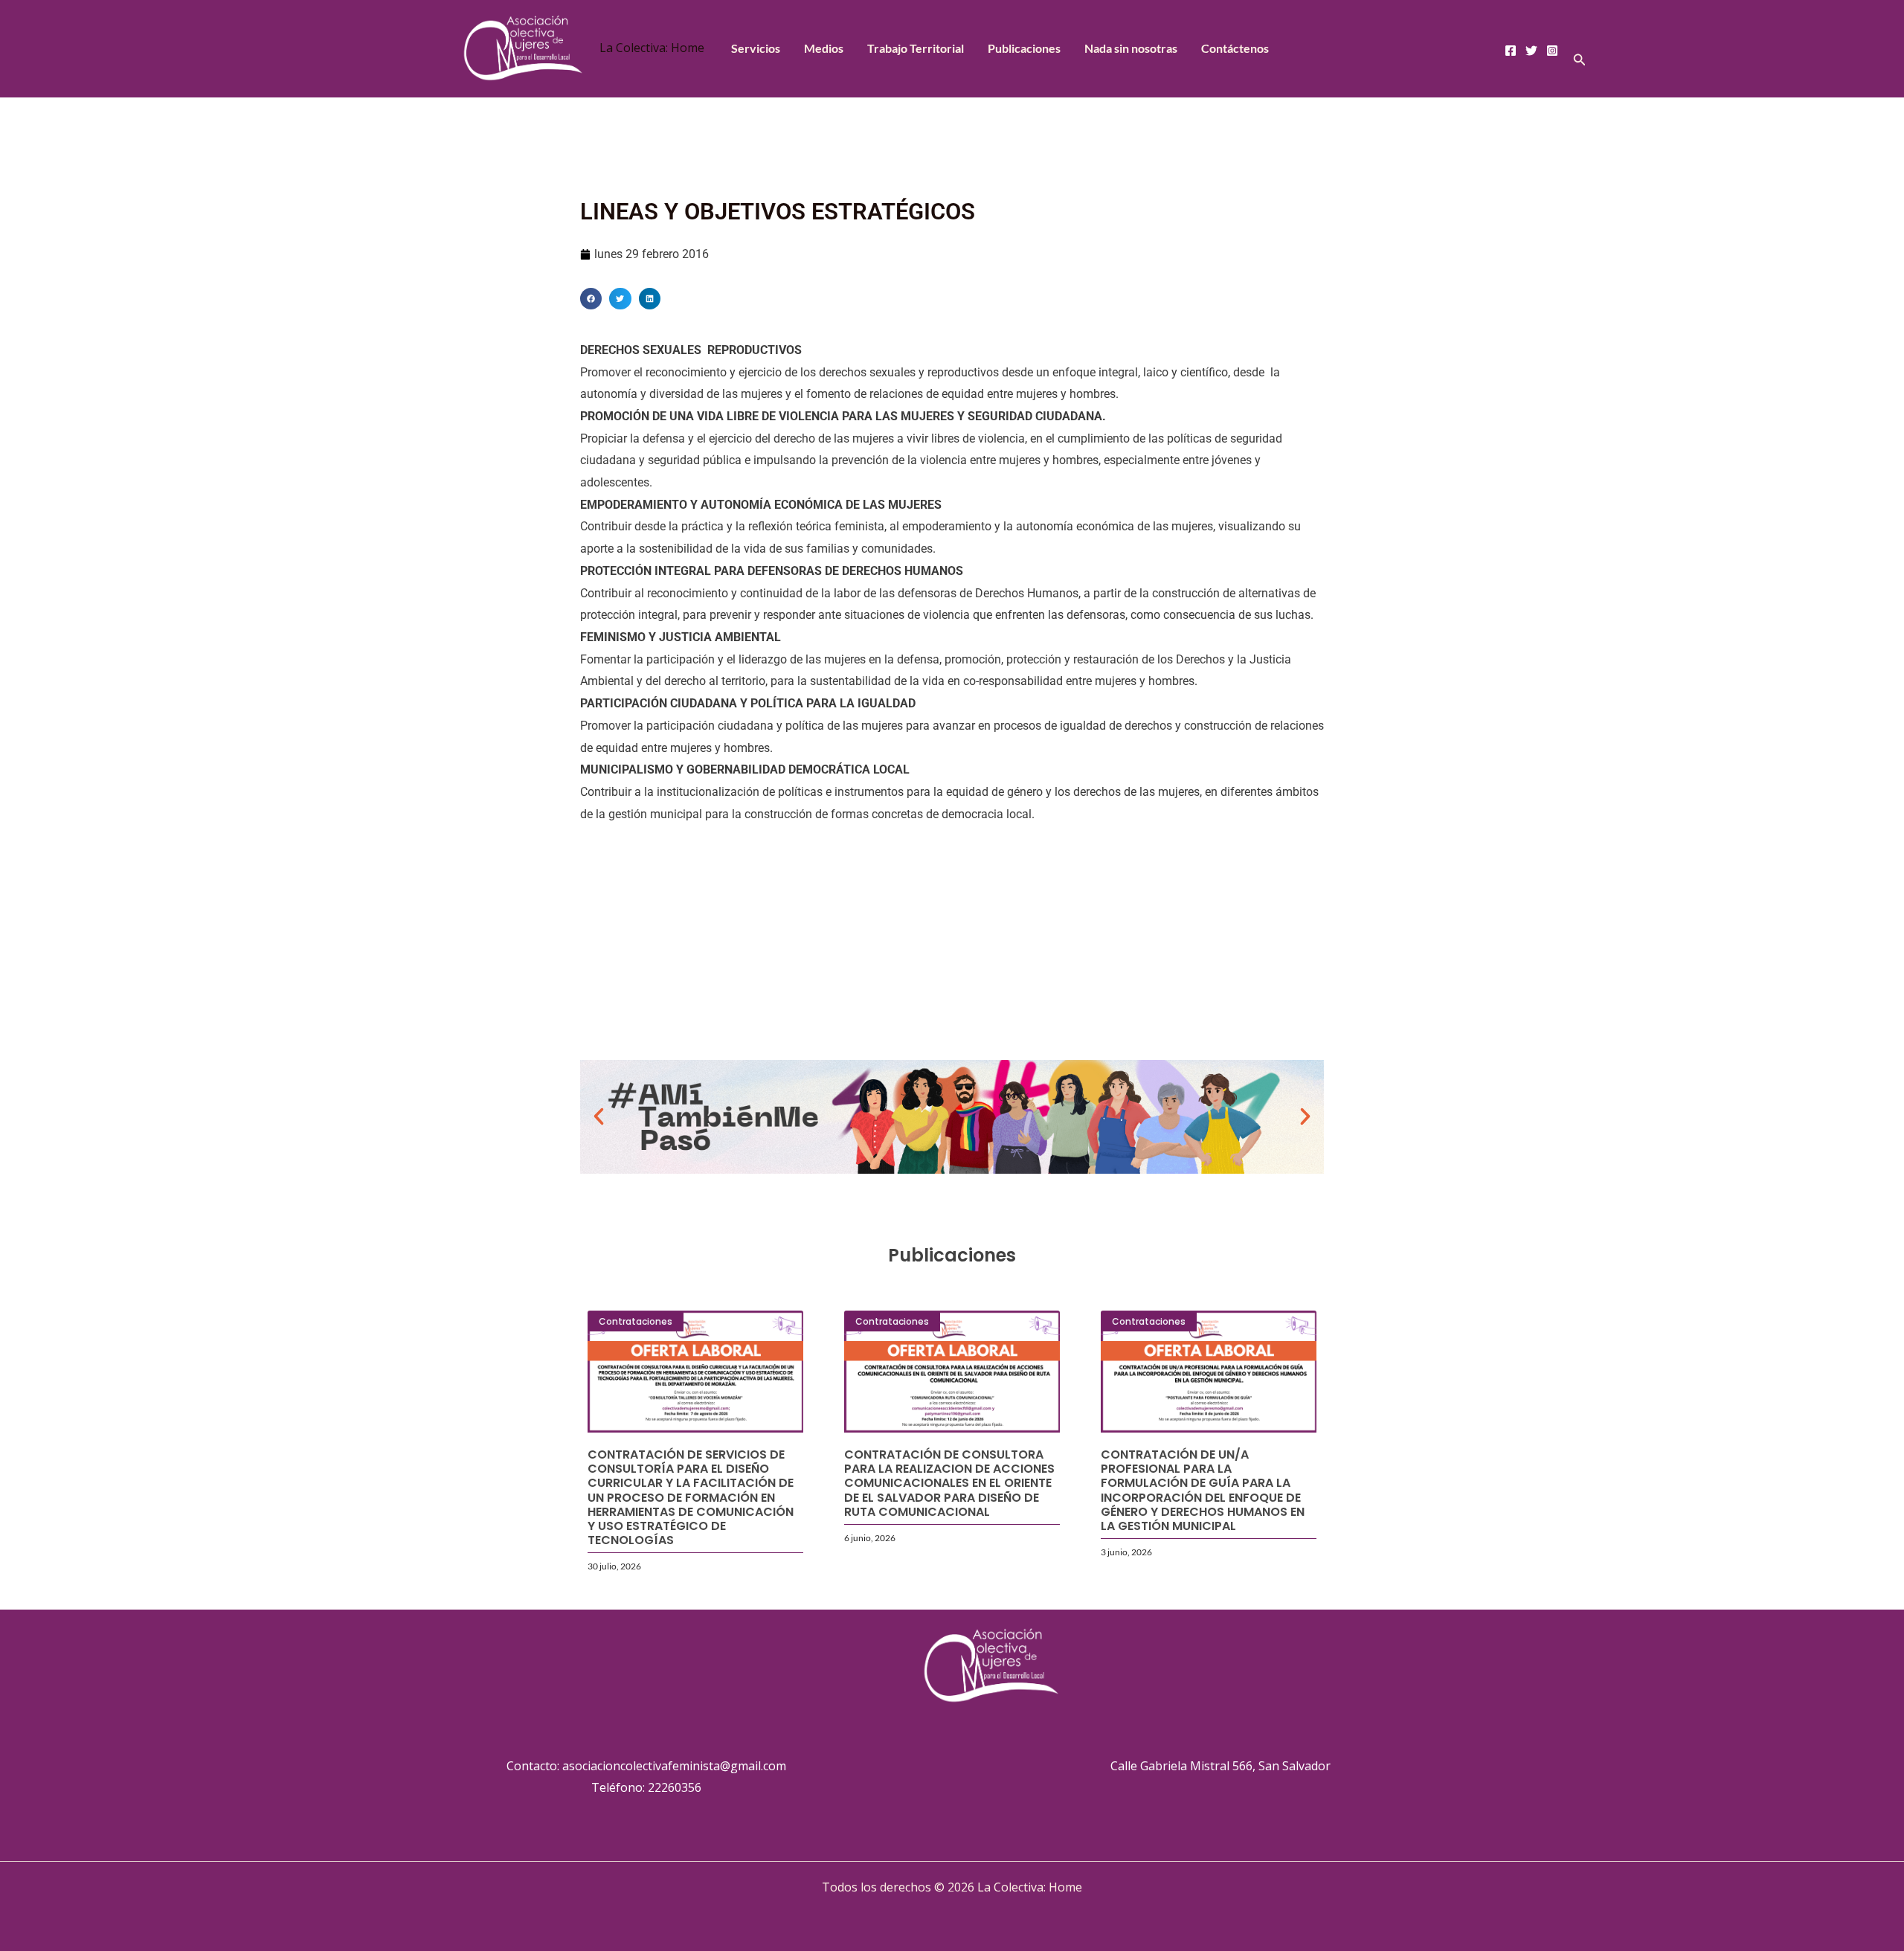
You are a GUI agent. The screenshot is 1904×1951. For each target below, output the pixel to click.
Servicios (756, 48)
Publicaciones (1024, 48)
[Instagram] (1552, 51)
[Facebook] (1511, 51)
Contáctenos (1235, 48)
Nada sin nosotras (1131, 48)
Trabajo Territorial (916, 48)
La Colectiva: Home (652, 48)
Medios (824, 48)
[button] (1580, 60)
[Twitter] (1531, 51)
